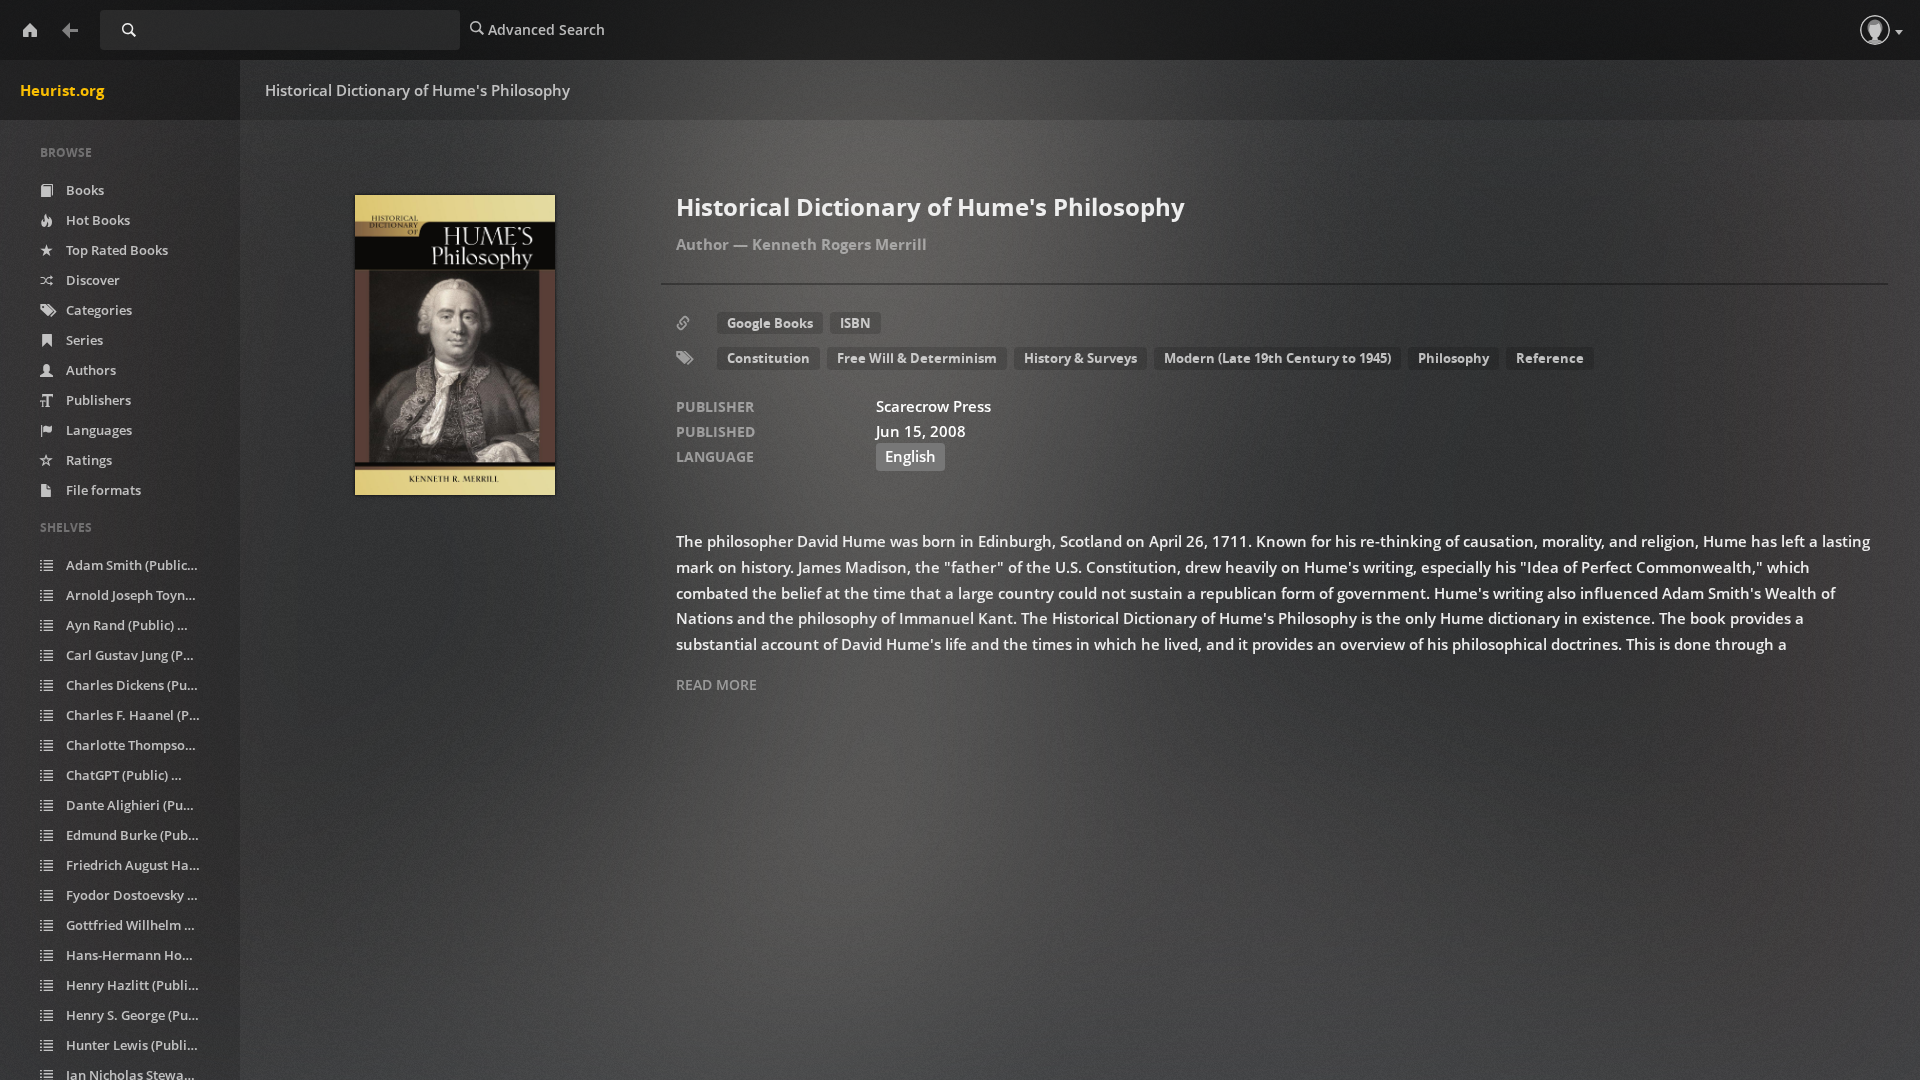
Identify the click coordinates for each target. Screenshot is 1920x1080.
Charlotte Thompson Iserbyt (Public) (144, 745)
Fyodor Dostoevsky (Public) (144, 895)
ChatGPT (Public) (127, 775)
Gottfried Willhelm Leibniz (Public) (144, 925)
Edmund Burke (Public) (144, 835)
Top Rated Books (115, 250)
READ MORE (716, 684)
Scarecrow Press (933, 406)
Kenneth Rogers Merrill (839, 244)
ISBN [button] (855, 323)
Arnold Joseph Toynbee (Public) (144, 595)
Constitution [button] (768, 358)
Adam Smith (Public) (139, 565)
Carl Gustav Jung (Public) (144, 655)
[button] (1875, 30)
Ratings (87, 460)
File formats (102, 490)
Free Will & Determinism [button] (917, 358)
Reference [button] (1550, 358)
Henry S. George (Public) (144, 1015)
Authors (89, 370)
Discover (91, 280)
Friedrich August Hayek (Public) (144, 865)
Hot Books (96, 220)
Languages (97, 430)
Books (83, 190)
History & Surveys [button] (1080, 358)
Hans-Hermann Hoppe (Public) (144, 955)
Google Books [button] (770, 323)
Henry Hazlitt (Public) (139, 985)
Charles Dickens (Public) (144, 685)
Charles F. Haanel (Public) (144, 715)
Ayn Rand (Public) (130, 625)
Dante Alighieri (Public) (144, 805)
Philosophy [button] (1453, 358)
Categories (97, 310)
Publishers (97, 400)
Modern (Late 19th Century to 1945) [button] (1277, 358)
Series (83, 340)
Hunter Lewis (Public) (138, 1045)
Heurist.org (62, 90)
